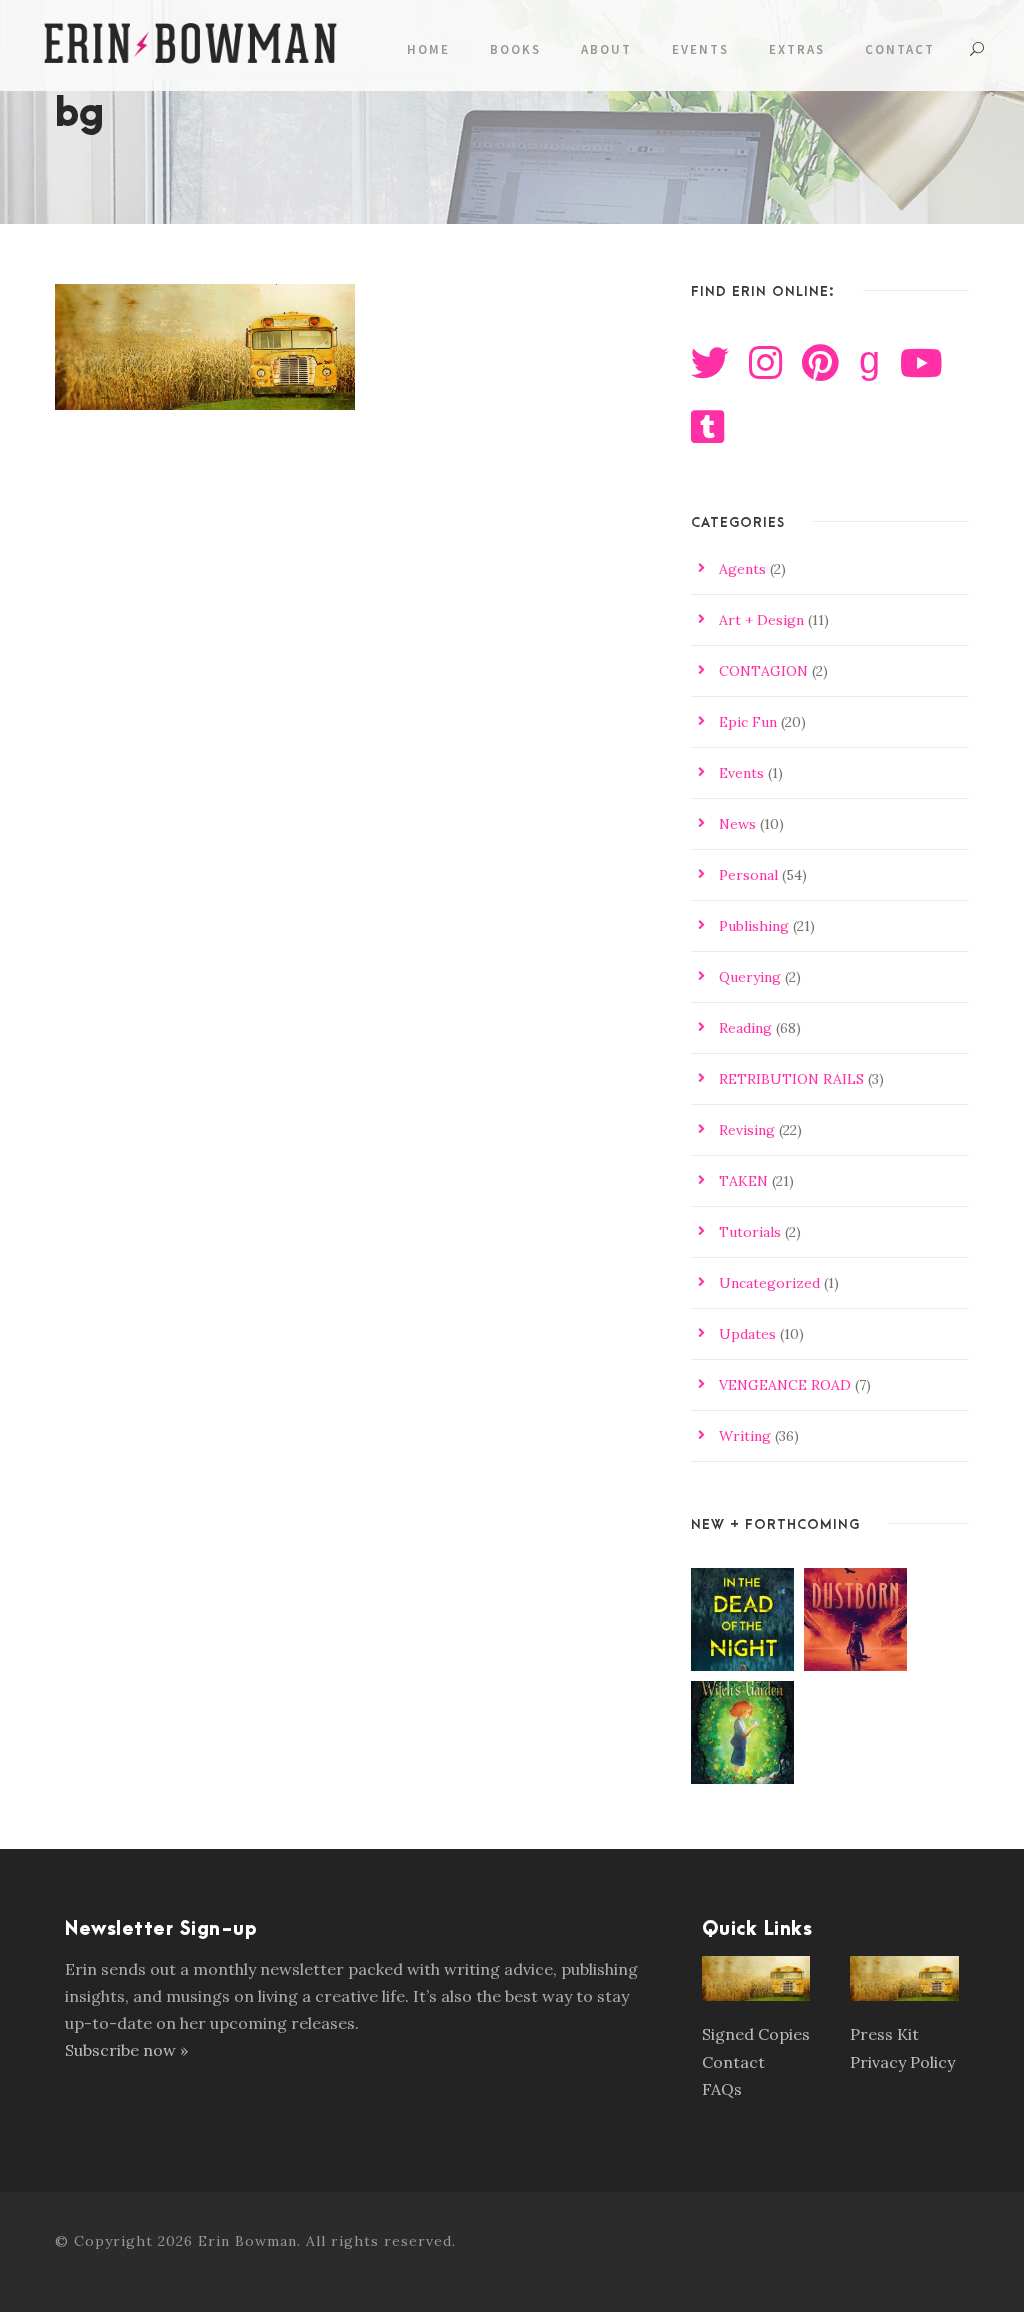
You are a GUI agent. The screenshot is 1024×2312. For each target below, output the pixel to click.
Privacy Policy (902, 2062)
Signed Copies (756, 2034)
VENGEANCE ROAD (785, 1385)
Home (428, 49)
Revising (747, 1130)
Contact (900, 49)
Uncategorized (769, 1283)
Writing (745, 1436)
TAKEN (743, 1181)
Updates (747, 1334)
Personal (748, 875)
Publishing (754, 926)
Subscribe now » (126, 2050)
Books (515, 49)
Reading (745, 1028)
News (737, 824)
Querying (750, 977)
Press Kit (884, 2034)
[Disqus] (353, 755)
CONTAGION (763, 671)
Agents (742, 569)
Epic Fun (748, 722)
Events (700, 49)
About (606, 49)
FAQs (722, 2089)
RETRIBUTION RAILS (791, 1079)
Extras (797, 49)
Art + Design (761, 620)
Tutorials (750, 1232)
